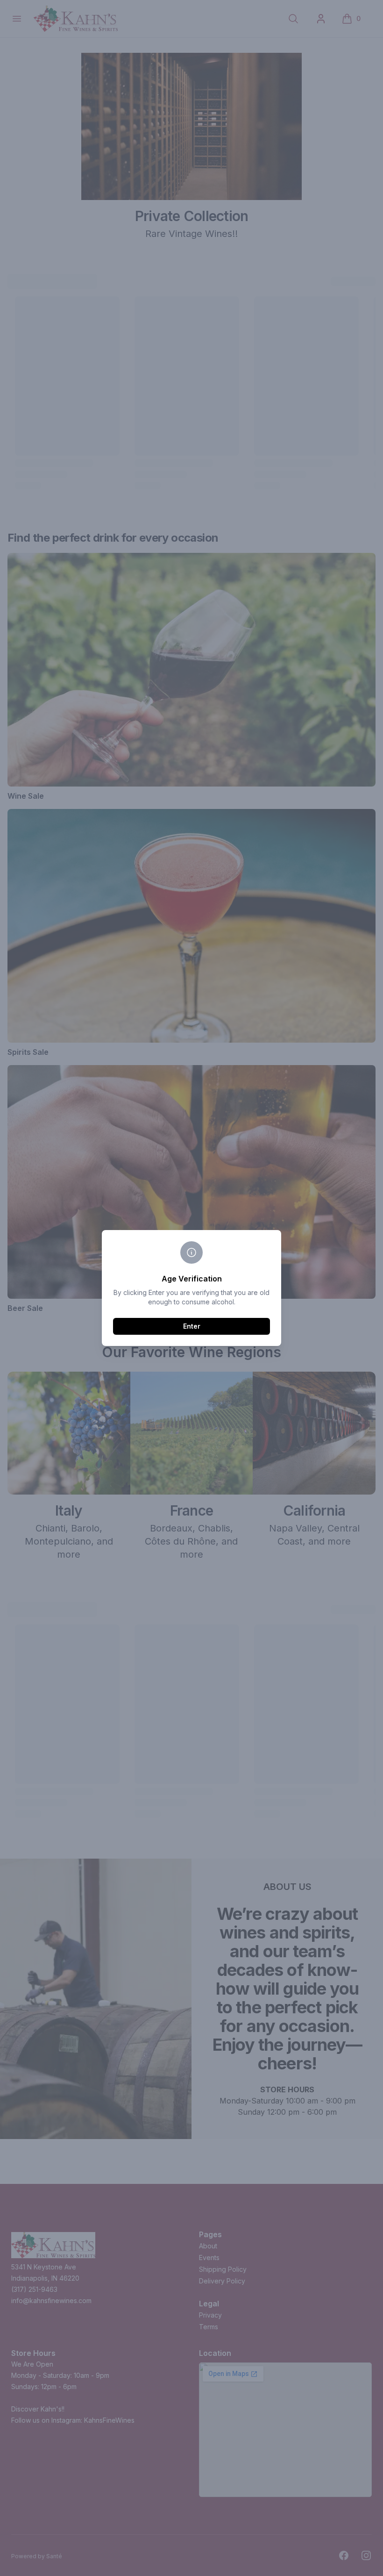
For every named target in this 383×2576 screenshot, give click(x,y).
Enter (192, 1326)
